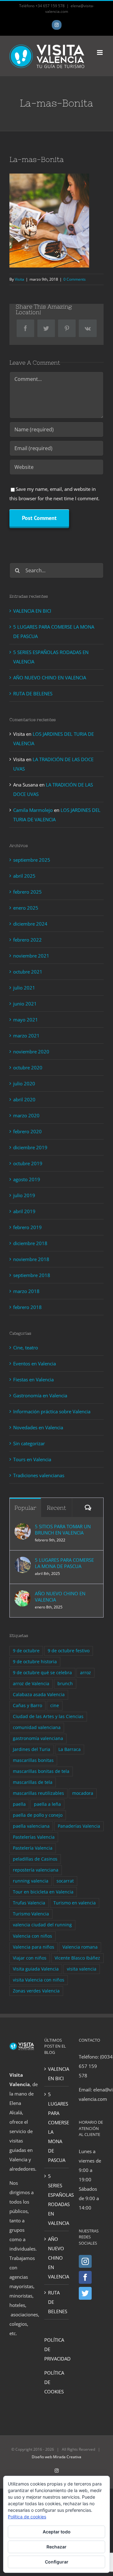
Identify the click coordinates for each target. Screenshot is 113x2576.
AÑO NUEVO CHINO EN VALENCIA (50, 678)
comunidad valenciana (37, 1727)
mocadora (83, 1793)
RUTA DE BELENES (33, 693)
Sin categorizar (29, 1443)
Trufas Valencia (29, 1903)
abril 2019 (24, 1211)
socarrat (65, 1881)
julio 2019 (24, 1195)
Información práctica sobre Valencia (52, 1411)
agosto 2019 (27, 1179)
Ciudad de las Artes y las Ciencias (48, 1716)
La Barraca (70, 1749)
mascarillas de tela (33, 1782)
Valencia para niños (34, 1947)
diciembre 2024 (30, 924)
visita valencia (82, 1969)
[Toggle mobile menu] (100, 52)
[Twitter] (85, 2293)
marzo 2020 (26, 1115)
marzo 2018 (26, 1291)
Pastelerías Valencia (34, 1837)
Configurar (57, 2562)
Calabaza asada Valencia (39, 1695)
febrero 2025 (27, 892)
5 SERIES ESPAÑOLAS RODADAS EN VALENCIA (57, 2199)
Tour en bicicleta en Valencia (43, 1892)
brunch (65, 1684)
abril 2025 (24, 876)
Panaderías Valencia (79, 1826)
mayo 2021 (26, 1020)
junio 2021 (25, 1004)
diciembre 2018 (30, 1243)
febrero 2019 (27, 1227)
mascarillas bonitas (33, 1760)
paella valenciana (31, 1826)
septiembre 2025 (32, 860)
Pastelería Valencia (33, 1848)
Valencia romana (80, 1947)
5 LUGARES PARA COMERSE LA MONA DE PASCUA (64, 1563)
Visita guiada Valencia (36, 1969)
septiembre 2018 (32, 1275)
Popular (25, 1508)
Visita (19, 279)
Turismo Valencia (31, 1914)
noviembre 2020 (31, 1052)
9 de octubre (26, 1651)
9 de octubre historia (35, 1662)
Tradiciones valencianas (39, 1475)
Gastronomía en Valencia (40, 1395)
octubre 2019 (28, 1163)
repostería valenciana (36, 1870)
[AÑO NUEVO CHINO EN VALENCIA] (23, 1595)
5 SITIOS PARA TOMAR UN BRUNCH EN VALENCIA (63, 1529)
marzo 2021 (26, 1036)
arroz (86, 1673)
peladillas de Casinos (35, 1859)
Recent (56, 1508)
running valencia (31, 1881)
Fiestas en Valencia (33, 1379)
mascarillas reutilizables (38, 1793)
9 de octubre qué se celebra (42, 1673)
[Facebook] (85, 2277)
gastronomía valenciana (38, 1738)
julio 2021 (24, 988)
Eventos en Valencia (35, 1363)
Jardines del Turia (32, 1749)
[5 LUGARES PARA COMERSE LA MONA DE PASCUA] (23, 1561)
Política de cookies (27, 2517)
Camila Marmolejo (33, 810)
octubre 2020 (28, 1067)
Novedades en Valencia (38, 1427)
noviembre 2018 (31, 1259)
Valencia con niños (32, 1936)
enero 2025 (26, 908)
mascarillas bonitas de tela (41, 1771)
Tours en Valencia (32, 1459)
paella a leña (47, 1804)
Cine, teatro (26, 1348)
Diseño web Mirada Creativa (56, 2457)
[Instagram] (85, 2261)
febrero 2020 (27, 1131)
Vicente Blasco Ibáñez (77, 1958)
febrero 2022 (27, 940)
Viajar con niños (30, 1958)
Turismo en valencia (75, 1903)
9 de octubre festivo (69, 1651)
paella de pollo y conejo (38, 1815)
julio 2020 (24, 1083)
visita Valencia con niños (39, 1980)
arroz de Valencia (31, 1684)
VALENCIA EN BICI (32, 611)
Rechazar (56, 2547)
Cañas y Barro (27, 1706)
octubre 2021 (28, 972)
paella (19, 1804)
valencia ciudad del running (42, 1925)
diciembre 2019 (30, 1147)
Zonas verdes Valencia (36, 1991)
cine (55, 1706)
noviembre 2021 (31, 956)
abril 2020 (24, 1099)
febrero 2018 (27, 1307)
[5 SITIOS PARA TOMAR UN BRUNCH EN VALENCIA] (23, 1528)
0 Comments (75, 279)
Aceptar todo (57, 2532)
